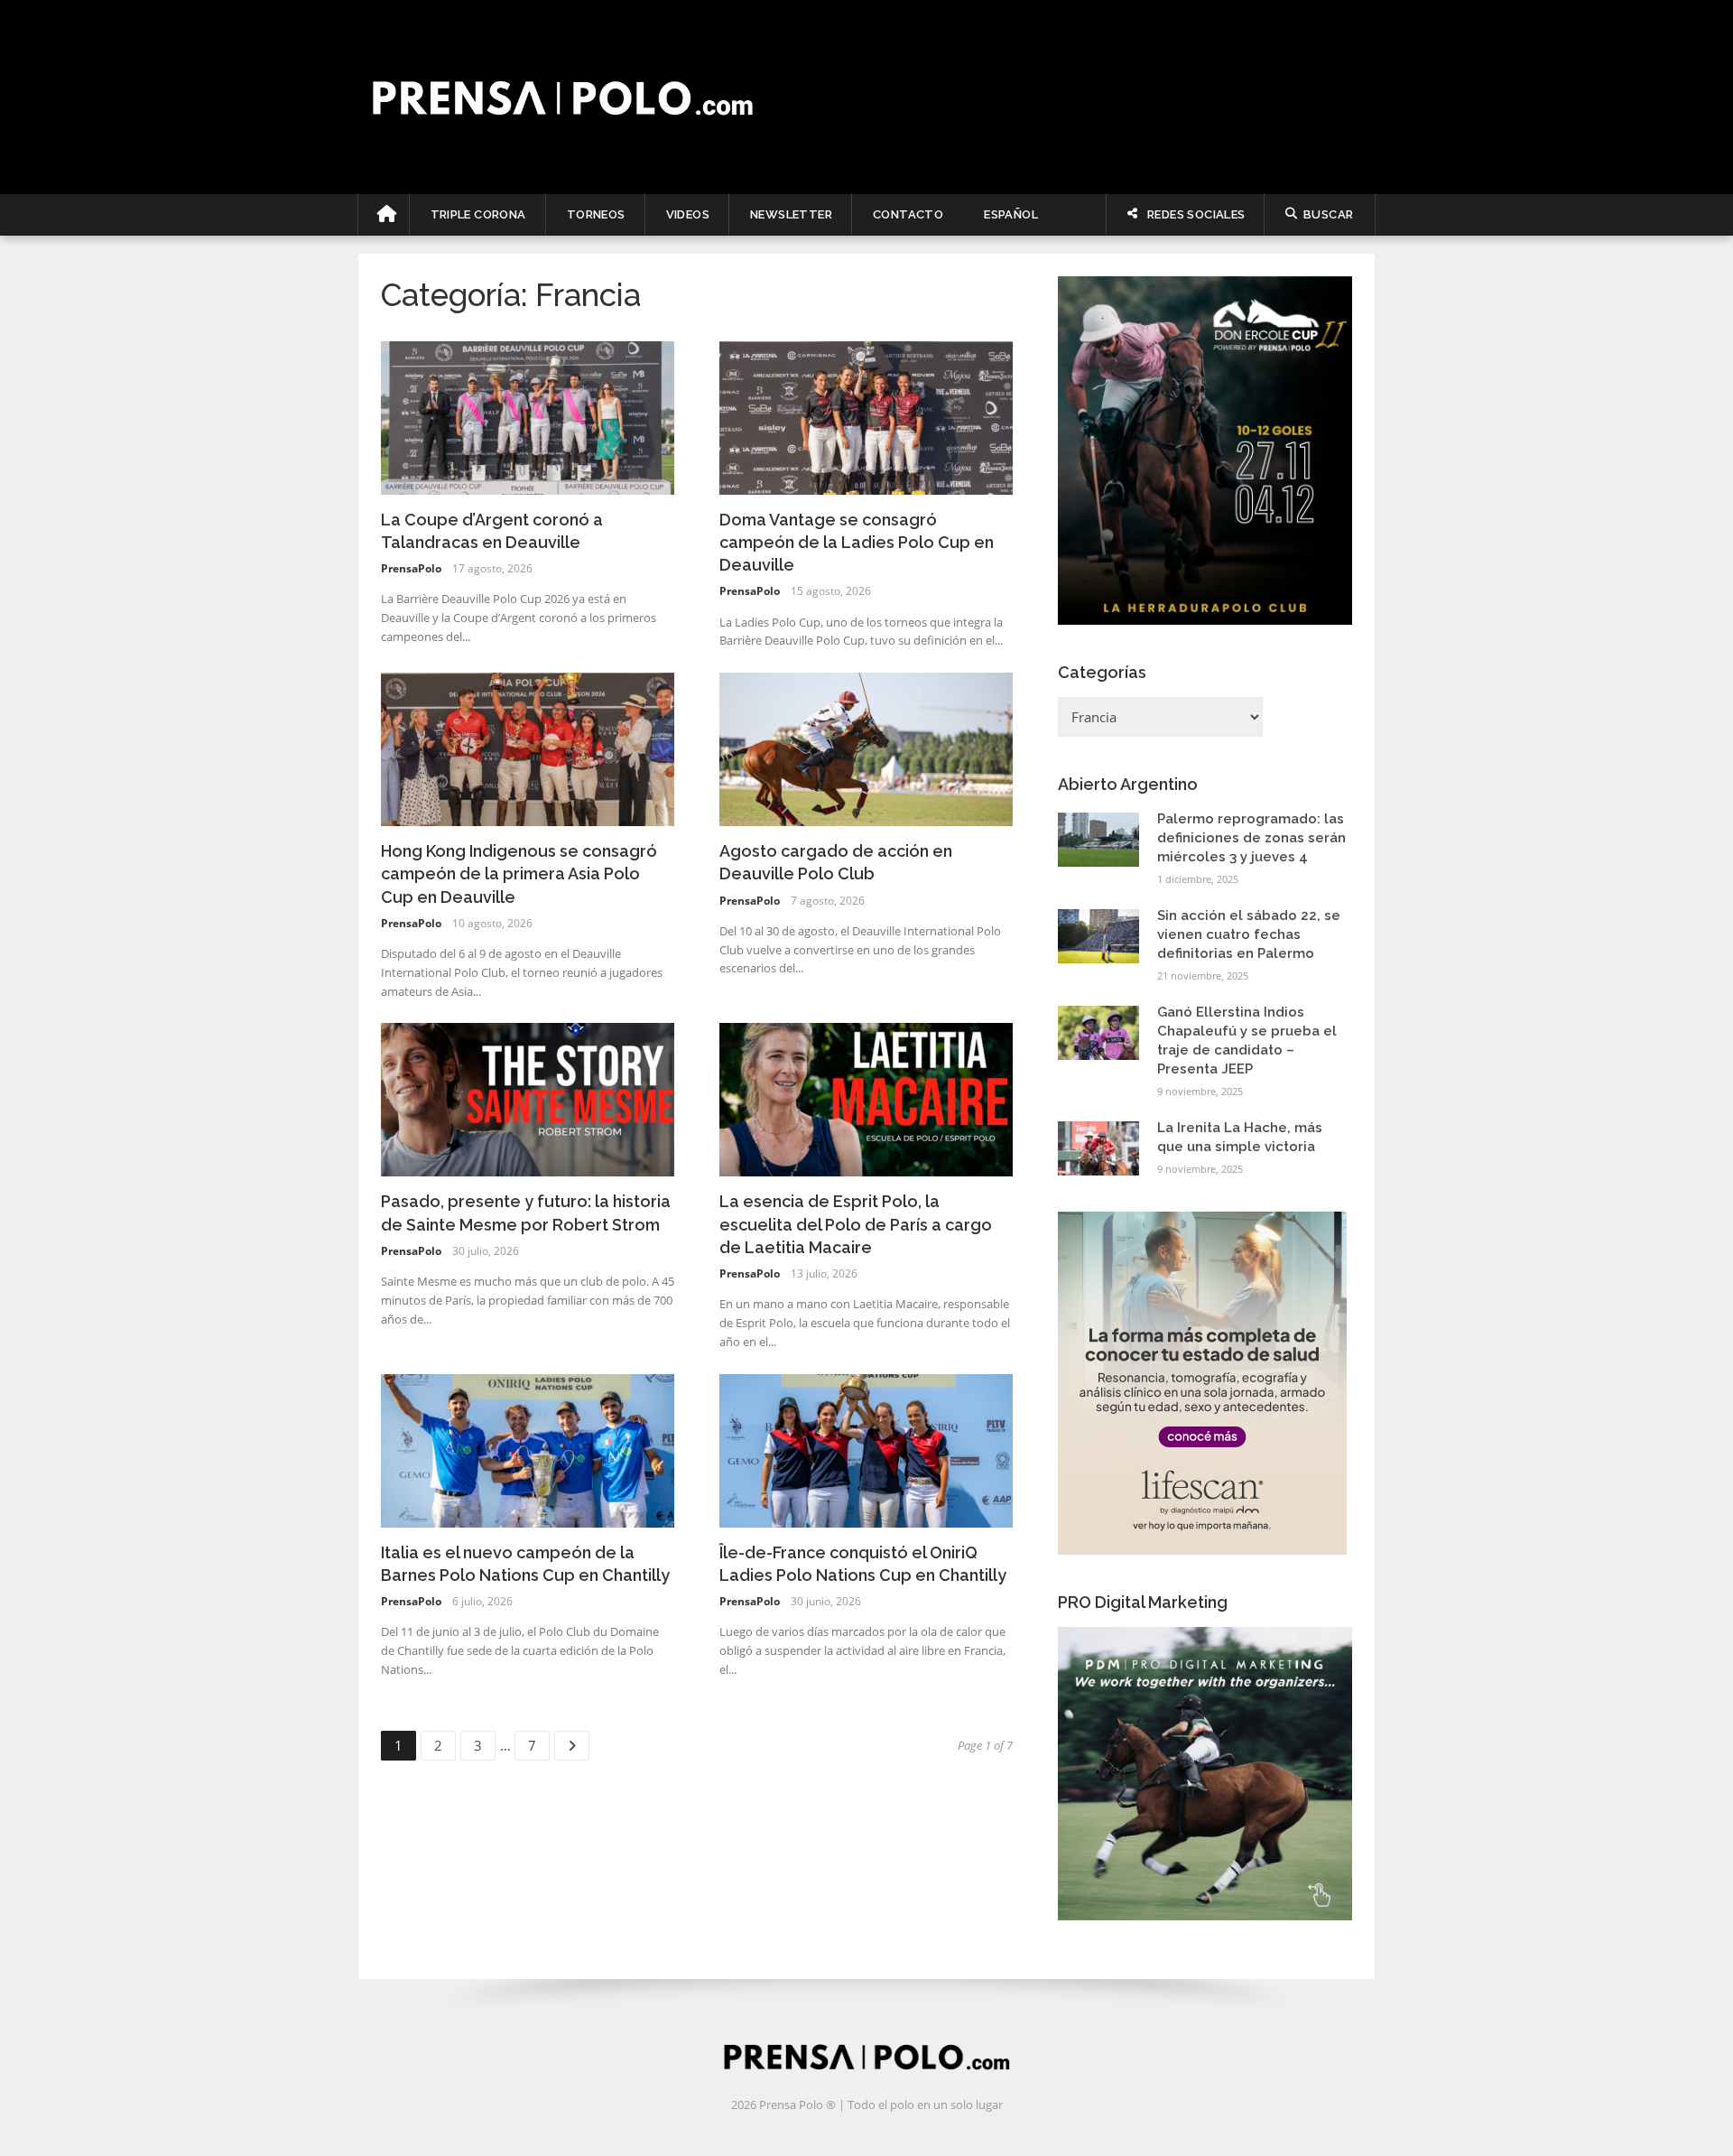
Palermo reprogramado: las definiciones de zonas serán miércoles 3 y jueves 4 (1251, 838)
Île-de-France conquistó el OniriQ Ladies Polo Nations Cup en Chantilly (863, 1564)
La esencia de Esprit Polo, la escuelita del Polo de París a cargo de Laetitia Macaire (856, 1224)
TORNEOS (596, 214)
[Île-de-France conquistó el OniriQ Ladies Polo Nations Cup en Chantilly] (866, 1449)
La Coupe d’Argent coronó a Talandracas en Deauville (492, 531)
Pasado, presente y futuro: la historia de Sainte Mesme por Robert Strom (526, 1213)
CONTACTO (908, 214)
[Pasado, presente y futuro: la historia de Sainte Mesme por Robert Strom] (528, 1098)
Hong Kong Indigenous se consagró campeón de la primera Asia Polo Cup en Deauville (519, 874)
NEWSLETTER (791, 214)
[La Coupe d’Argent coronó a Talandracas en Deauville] (528, 416)
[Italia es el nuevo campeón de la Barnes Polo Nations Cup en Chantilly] (528, 1449)
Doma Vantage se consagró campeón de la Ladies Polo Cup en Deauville (857, 542)
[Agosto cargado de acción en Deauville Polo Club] (866, 748)
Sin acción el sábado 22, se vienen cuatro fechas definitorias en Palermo (1249, 934)
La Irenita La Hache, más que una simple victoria (1240, 1137)
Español (1011, 214)
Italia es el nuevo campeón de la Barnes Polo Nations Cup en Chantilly (525, 1564)
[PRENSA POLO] (867, 97)
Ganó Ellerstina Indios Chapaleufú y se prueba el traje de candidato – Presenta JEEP (1247, 1041)
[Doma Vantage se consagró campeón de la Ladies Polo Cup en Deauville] (866, 416)
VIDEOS (688, 214)
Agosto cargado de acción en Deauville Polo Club (836, 862)
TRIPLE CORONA (478, 214)
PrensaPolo (411, 568)
